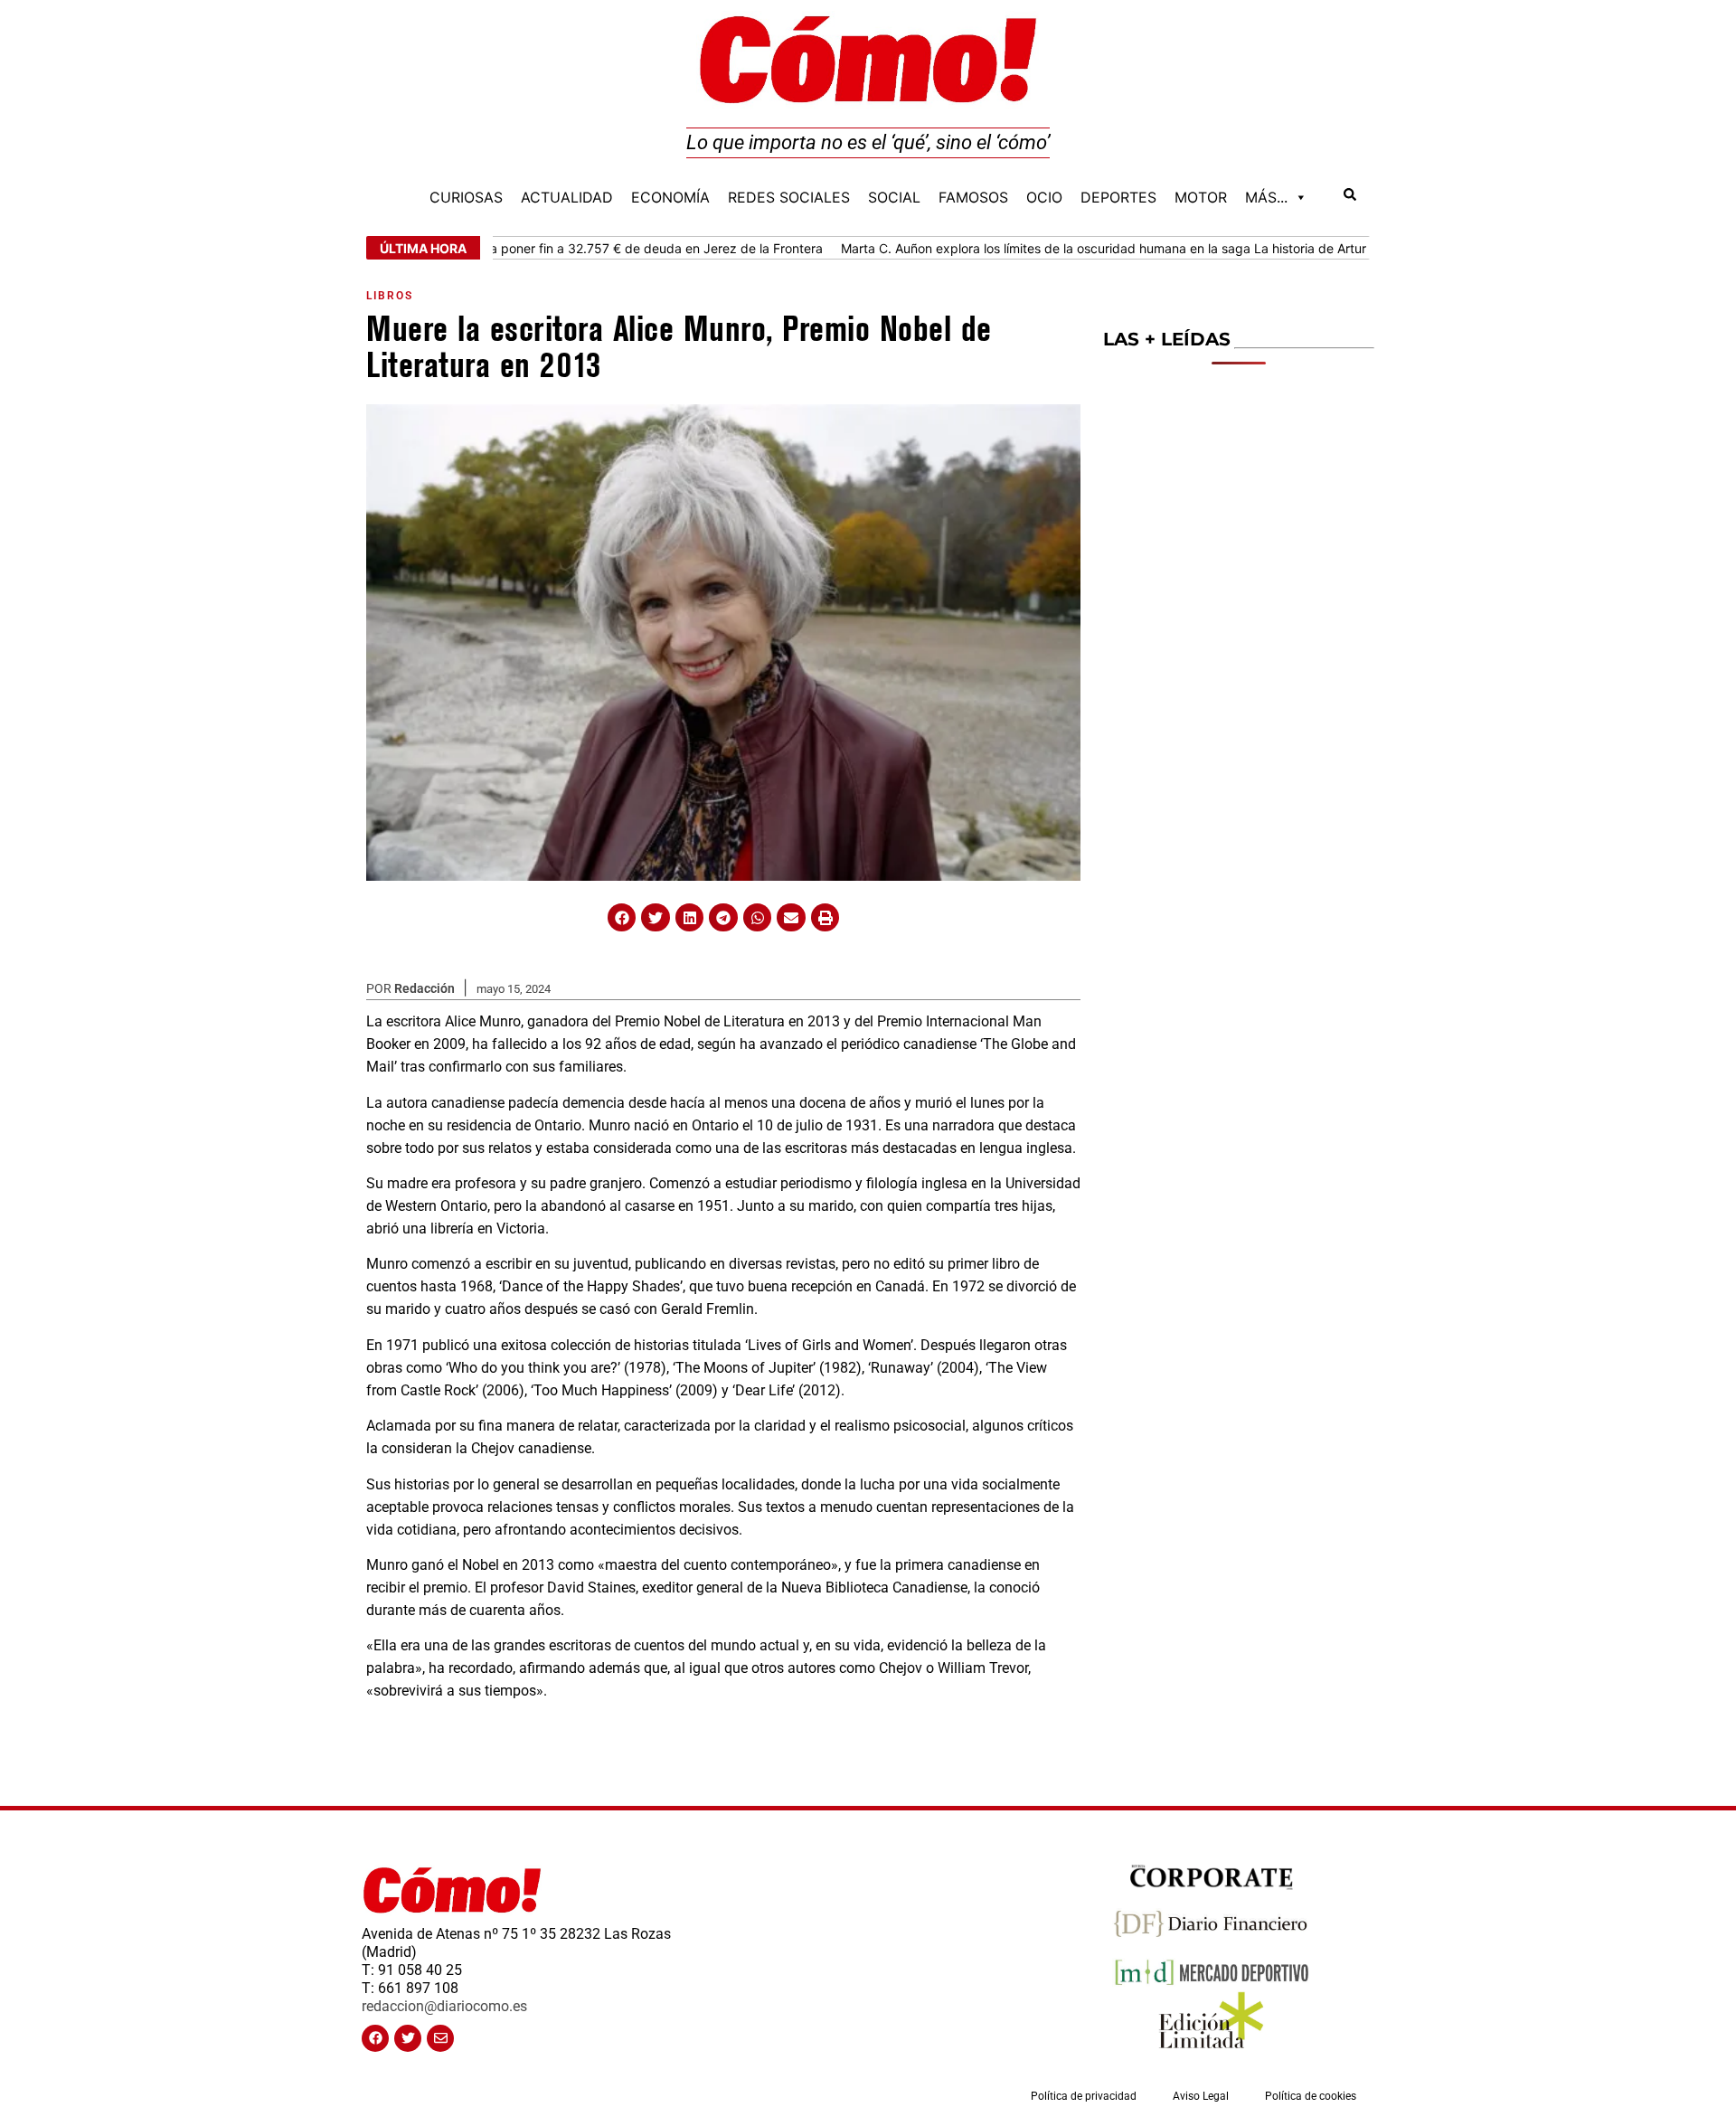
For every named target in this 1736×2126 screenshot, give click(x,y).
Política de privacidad (1084, 2096)
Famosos (973, 197)
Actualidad (567, 197)
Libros (390, 296)
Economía (670, 197)
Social (894, 197)
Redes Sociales (789, 197)
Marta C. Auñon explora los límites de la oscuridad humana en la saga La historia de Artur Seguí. (1067, 248)
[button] (622, 918)
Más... (1266, 197)
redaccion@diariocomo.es (444, 2006)
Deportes (1118, 197)
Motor (1201, 197)
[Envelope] (440, 2038)
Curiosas (466, 197)
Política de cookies (1311, 2096)
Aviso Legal (1201, 2096)
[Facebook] (375, 2038)
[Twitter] (408, 2038)
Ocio (1044, 197)
